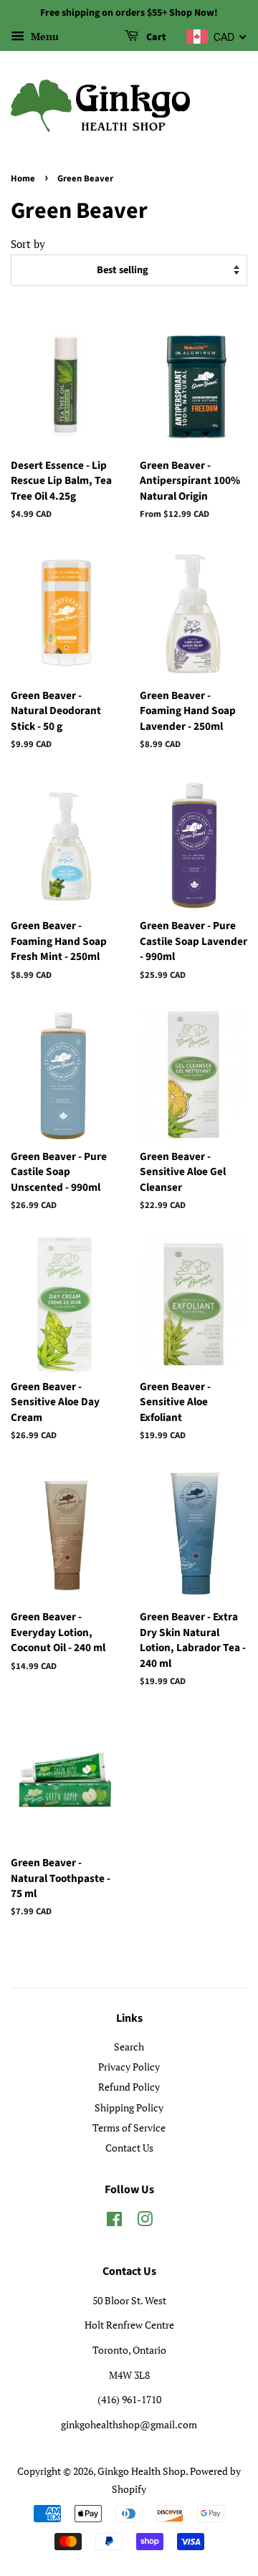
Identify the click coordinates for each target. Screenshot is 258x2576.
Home (23, 179)
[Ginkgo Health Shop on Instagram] (145, 2221)
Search (129, 2047)
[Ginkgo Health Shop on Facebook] (114, 2221)
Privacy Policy (129, 2067)
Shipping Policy (129, 2107)
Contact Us (129, 2148)
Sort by (28, 244)
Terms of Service (129, 2128)
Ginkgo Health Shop (142, 2471)
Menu (43, 36)
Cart (155, 37)
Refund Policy (129, 2087)
